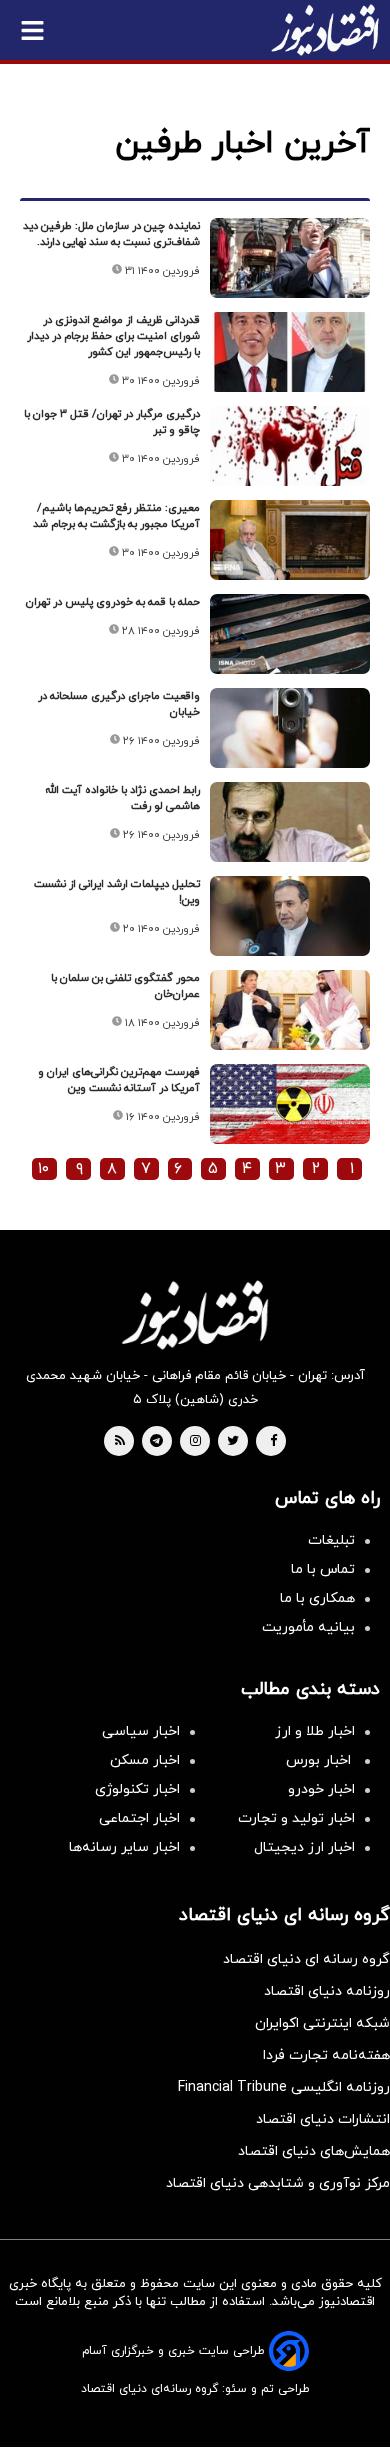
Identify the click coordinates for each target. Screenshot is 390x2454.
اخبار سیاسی (141, 1731)
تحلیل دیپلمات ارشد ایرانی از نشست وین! (117, 892)
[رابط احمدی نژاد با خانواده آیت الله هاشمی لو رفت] (290, 822)
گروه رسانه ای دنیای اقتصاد (306, 1959)
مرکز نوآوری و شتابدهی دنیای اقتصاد (278, 2183)
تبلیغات (331, 1540)
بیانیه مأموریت (308, 1627)
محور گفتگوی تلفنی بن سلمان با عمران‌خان (125, 986)
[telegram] (156, 1442)
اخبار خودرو (321, 1789)
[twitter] (233, 1442)
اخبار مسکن (145, 1760)
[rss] (120, 1442)
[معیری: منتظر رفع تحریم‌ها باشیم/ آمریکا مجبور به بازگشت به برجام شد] (290, 540)
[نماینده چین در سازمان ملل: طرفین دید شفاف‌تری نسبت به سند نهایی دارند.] (290, 258)
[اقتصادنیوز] (195, 1315)
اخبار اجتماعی (139, 1818)
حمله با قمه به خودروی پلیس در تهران (113, 602)
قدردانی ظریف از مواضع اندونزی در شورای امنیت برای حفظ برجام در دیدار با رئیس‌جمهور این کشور (113, 336)
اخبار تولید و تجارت (296, 1818)
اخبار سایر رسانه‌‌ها (124, 1847)
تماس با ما (323, 1569)
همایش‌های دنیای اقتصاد (314, 2151)
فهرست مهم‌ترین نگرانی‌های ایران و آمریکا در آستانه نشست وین (119, 1080)
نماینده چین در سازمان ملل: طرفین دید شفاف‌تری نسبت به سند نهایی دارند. (111, 234)
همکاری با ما (317, 1598)
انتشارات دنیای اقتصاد (323, 2119)
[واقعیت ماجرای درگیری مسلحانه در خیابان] (290, 728)
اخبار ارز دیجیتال (304, 1847)
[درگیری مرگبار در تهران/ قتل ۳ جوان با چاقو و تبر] (290, 446)
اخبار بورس (320, 1760)
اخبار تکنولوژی (137, 1789)
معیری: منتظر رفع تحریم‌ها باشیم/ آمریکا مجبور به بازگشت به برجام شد (116, 516)
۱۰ (43, 1169)
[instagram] (195, 1442)
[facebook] (273, 1442)
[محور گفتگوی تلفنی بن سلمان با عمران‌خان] (290, 1010)
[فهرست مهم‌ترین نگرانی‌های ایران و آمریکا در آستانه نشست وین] (290, 1104)
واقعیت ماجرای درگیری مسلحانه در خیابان (119, 704)
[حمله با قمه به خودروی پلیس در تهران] (290, 634)
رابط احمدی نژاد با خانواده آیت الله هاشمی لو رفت (122, 798)
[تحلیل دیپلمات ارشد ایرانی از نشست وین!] (290, 916)
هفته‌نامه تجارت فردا (326, 2055)
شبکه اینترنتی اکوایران (322, 2023)
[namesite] (325, 30)
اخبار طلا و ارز (315, 1731)
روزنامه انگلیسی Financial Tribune (284, 2087)
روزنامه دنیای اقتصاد (327, 1991)
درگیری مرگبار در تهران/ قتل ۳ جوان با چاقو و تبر (112, 422)
